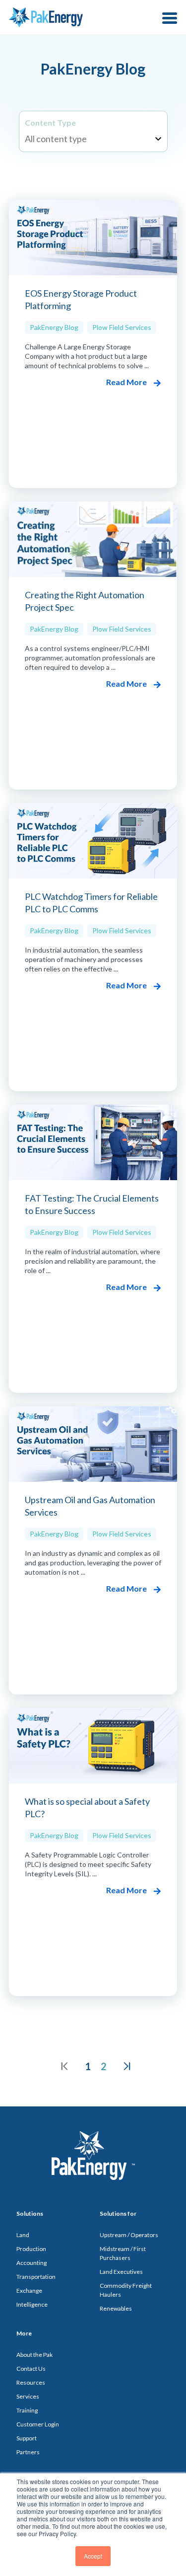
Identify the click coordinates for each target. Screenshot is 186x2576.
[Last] (127, 2066)
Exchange (29, 2291)
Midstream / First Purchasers (123, 2253)
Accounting (31, 2263)
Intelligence (32, 2304)
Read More (127, 382)
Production (31, 2249)
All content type (56, 139)
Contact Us (31, 2369)
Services (28, 2396)
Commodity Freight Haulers (126, 2290)
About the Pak (34, 2355)
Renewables (116, 2308)
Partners (28, 2452)
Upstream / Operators (129, 2235)
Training (27, 2410)
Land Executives (121, 2272)
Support (27, 2438)
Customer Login (38, 2424)
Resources (31, 2382)
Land (23, 2235)
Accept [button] (93, 2556)
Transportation (36, 2277)
